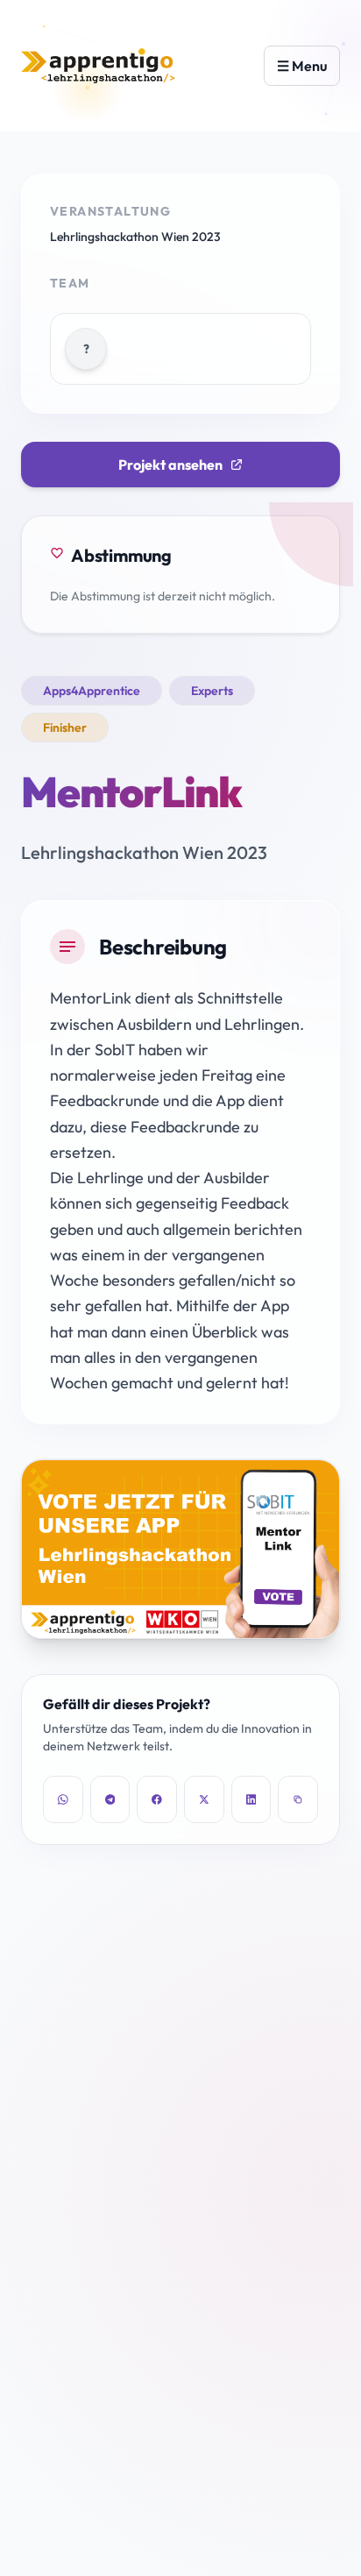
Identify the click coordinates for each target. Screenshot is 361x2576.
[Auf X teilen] (204, 1799)
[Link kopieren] (298, 1799)
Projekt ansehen (170, 465)
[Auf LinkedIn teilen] (251, 1799)
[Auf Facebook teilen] (157, 1799)
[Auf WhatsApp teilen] (63, 1799)
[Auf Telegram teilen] (110, 1799)
